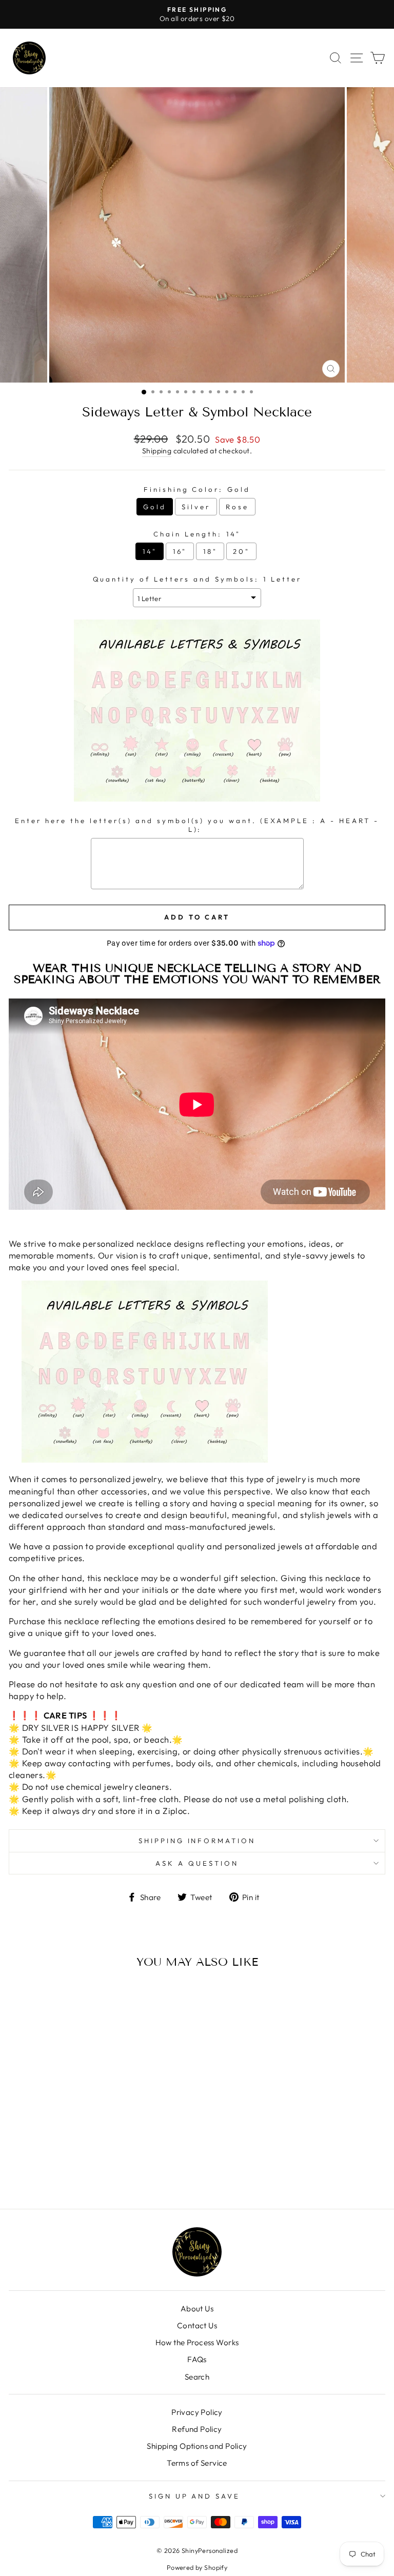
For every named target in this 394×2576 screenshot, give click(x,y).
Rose (237, 507)
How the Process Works (197, 2342)
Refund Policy (197, 2429)
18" (210, 551)
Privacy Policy (197, 2412)
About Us (197, 2309)
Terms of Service (197, 2463)
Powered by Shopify (197, 2567)
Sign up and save (195, 2496)
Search (197, 2377)
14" (150, 551)
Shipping (157, 451)
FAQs (197, 2359)
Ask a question (197, 1863)
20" (241, 551)
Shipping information (197, 1841)
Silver (196, 507)
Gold (155, 507)
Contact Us (197, 2325)
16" (180, 551)
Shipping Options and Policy (197, 2446)
